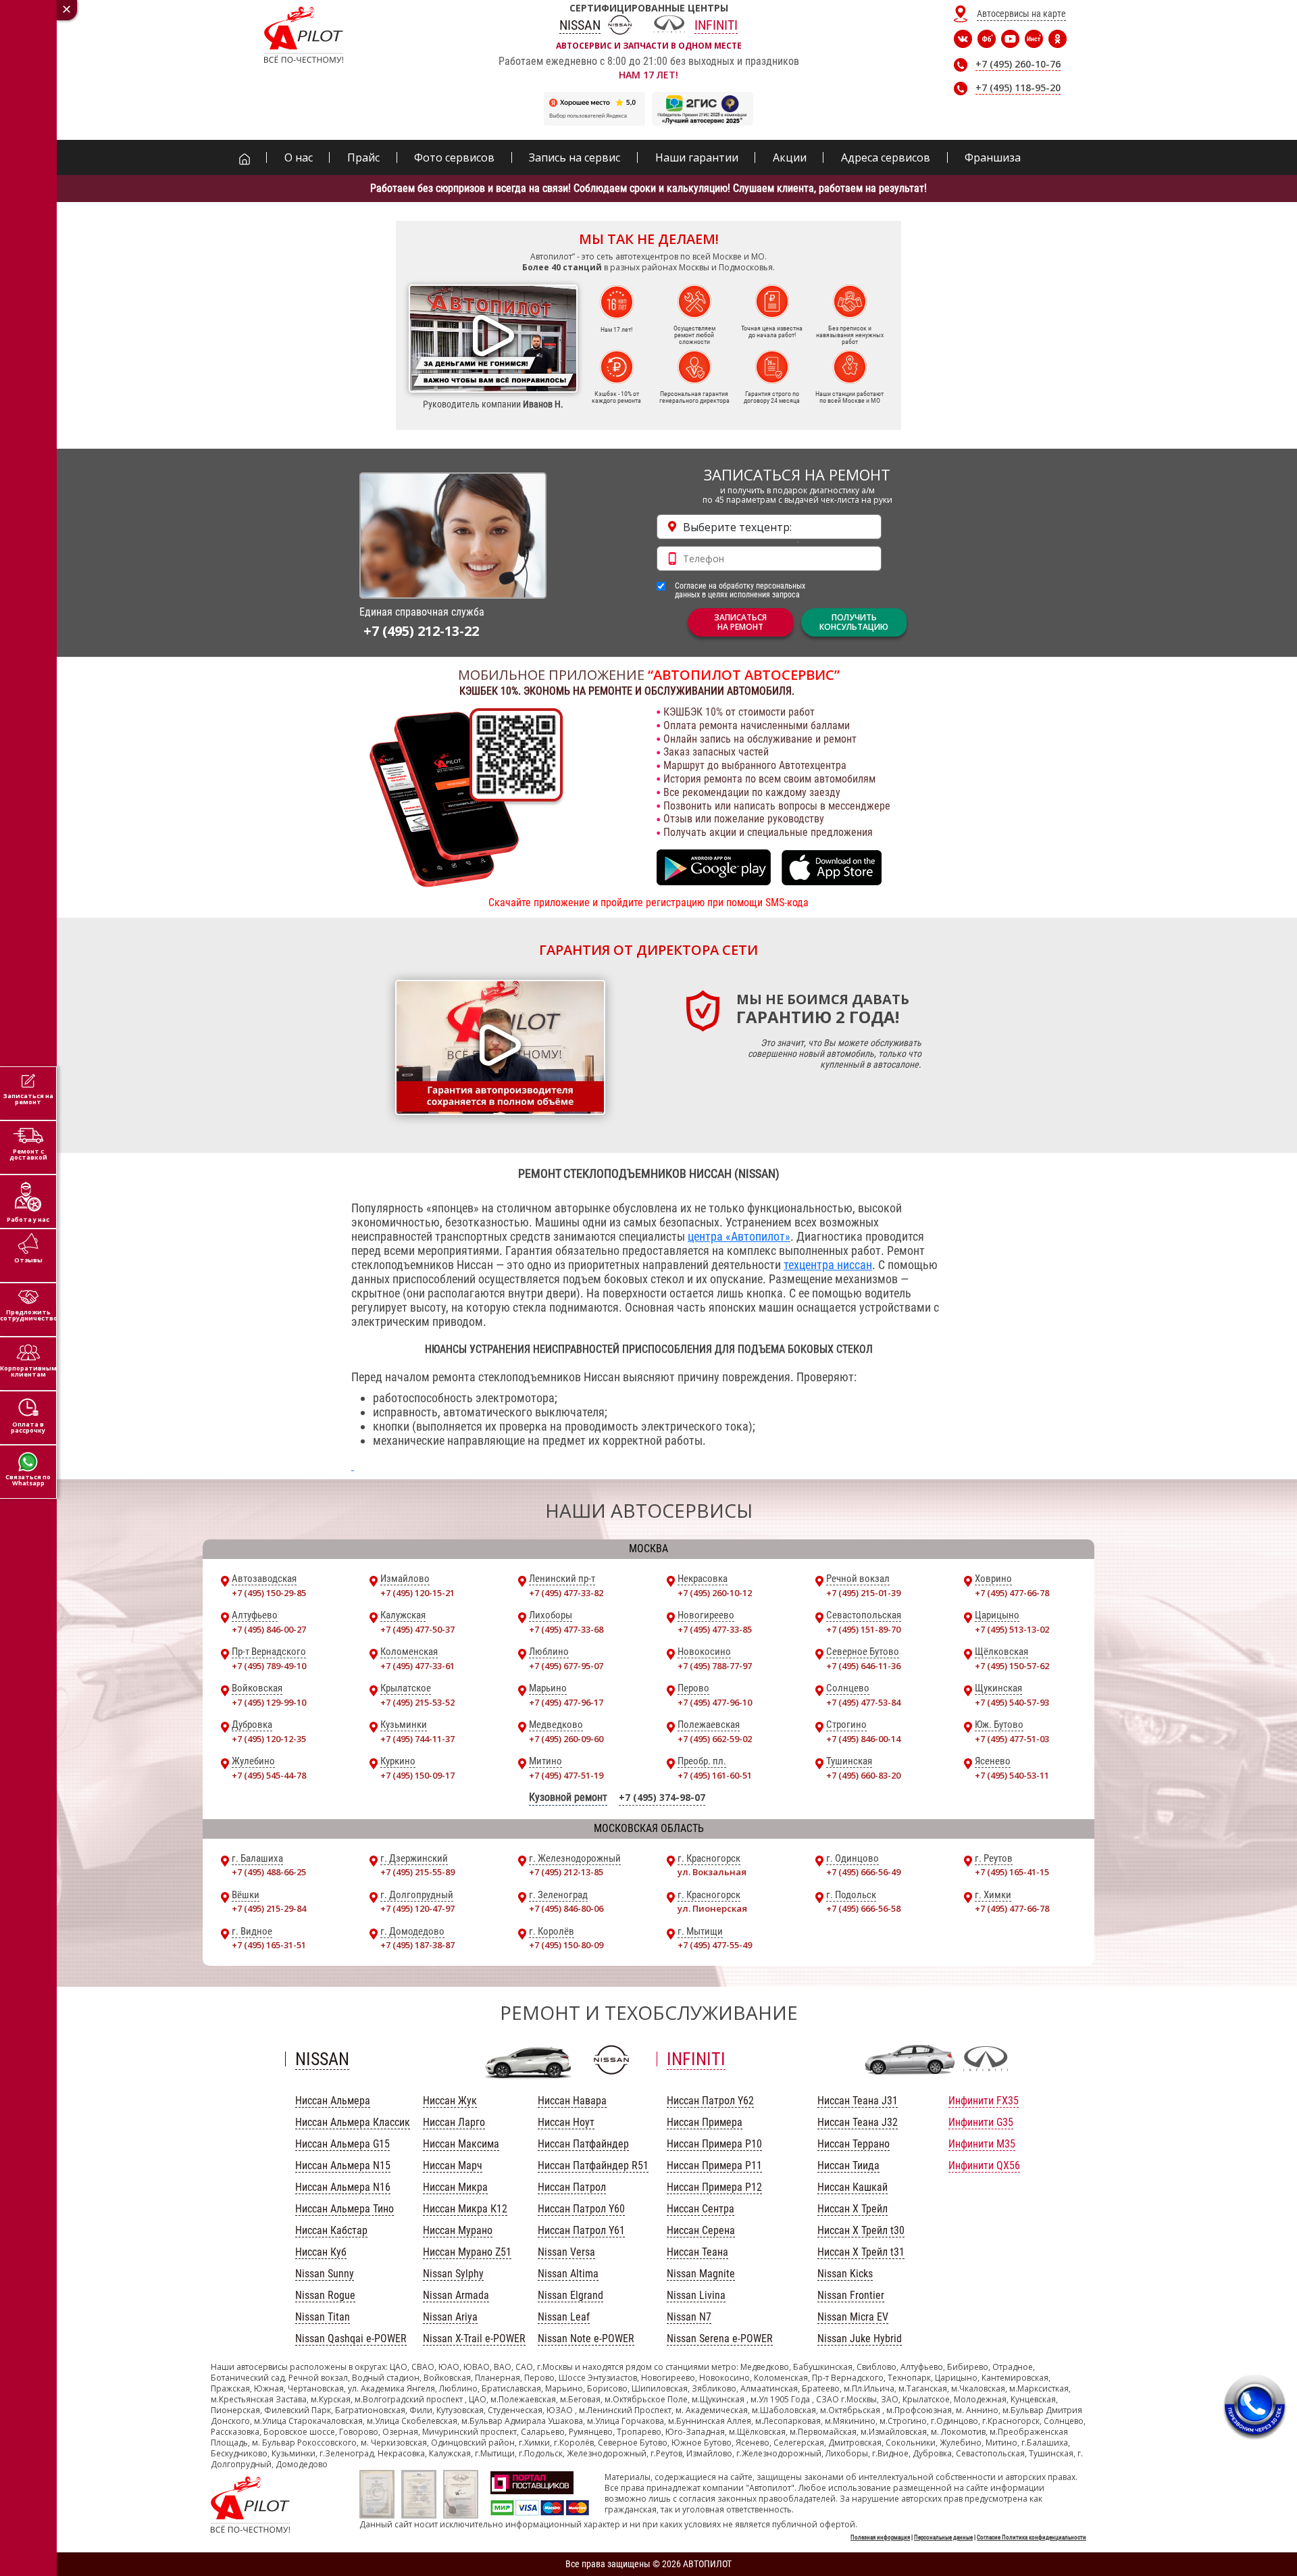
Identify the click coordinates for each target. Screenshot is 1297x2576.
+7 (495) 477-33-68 (566, 1629)
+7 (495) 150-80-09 (566, 1945)
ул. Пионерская (712, 1908)
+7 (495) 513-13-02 (1012, 1629)
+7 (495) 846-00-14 (863, 1739)
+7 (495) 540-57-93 (1012, 1702)
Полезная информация (880, 2537)
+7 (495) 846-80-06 (566, 1908)
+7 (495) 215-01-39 (863, 1593)
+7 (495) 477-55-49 (715, 1945)
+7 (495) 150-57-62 (1012, 1666)
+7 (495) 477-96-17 (566, 1702)
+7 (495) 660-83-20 (863, 1775)
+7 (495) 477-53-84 (863, 1702)
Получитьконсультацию (854, 622)
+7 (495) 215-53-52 (417, 1702)
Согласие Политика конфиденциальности (1032, 2537)
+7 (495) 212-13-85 (566, 1872)
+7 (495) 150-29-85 (269, 1593)
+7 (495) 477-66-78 (1012, 1593)
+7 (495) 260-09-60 (566, 1739)
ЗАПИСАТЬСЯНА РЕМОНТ (740, 622)
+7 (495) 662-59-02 (715, 1739)
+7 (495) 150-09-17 (417, 1775)
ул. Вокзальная (712, 1872)
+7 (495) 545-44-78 (269, 1775)
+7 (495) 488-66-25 (269, 1872)
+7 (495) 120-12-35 (269, 1739)
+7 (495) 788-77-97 (715, 1666)
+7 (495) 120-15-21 (417, 1593)
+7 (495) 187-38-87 (417, 1945)
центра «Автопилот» (739, 1236)
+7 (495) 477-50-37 (417, 1629)
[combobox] (769, 527)
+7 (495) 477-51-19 (566, 1775)
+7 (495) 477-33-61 (417, 1666)
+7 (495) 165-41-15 (1012, 1872)
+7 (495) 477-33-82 (566, 1593)
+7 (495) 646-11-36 (863, 1666)
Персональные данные (943, 2537)
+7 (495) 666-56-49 (863, 1872)
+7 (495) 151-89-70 (863, 1629)
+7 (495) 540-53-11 (1012, 1775)
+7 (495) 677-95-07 (566, 1666)
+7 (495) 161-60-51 (715, 1775)
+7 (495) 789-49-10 (269, 1666)
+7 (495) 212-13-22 (421, 631)
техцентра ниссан (828, 1265)
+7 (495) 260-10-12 (715, 1593)
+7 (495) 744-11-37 (417, 1739)
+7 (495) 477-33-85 (715, 1629)
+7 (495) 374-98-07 (662, 1797)
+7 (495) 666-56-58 (863, 1908)
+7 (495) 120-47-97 (417, 1908)
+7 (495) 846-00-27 (269, 1629)
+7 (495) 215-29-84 (269, 1908)
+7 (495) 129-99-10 (269, 1702)
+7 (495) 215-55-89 (417, 1872)
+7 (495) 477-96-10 (715, 1702)
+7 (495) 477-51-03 (1012, 1739)
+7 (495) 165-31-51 (269, 1945)
